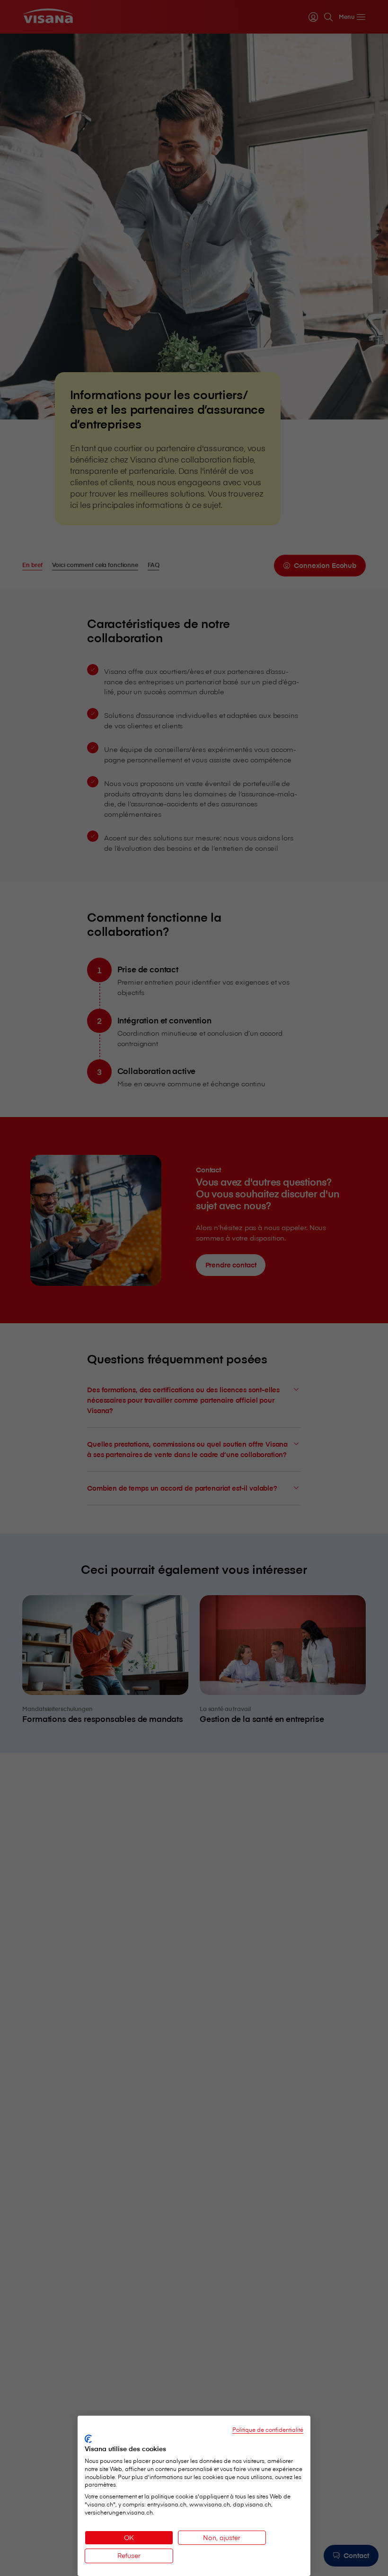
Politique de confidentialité (268, 2429)
